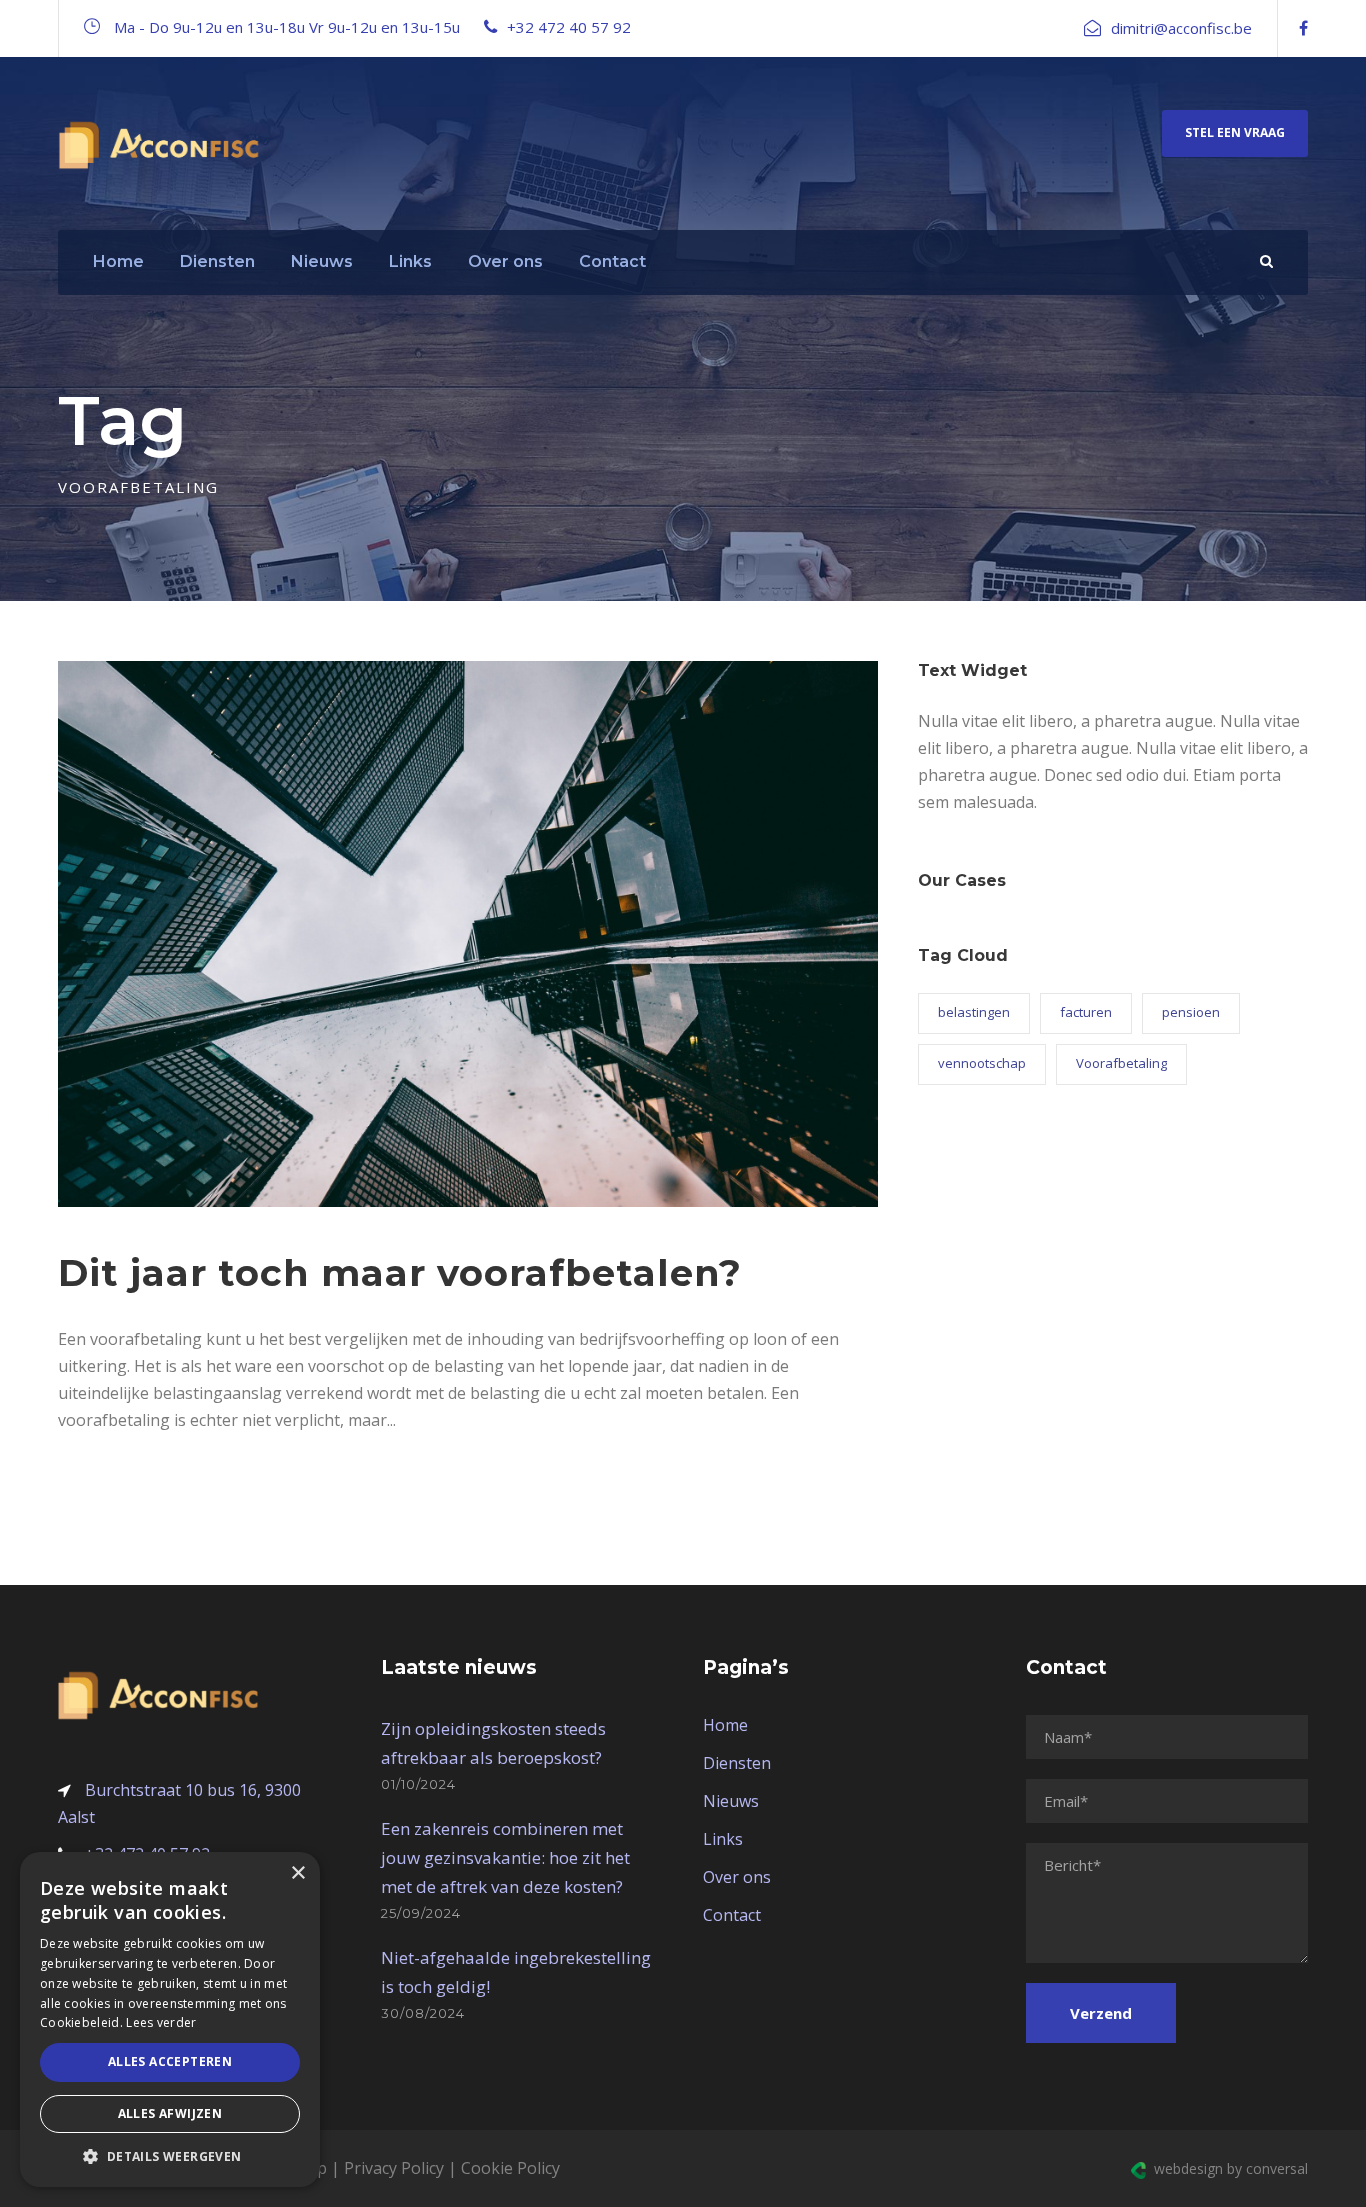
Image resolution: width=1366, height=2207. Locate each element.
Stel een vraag (1235, 132)
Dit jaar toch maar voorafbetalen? (400, 1272)
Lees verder (161, 2022)
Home (118, 261)
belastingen (974, 1012)
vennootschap (982, 1063)
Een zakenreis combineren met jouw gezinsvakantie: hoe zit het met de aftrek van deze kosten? (505, 1857)
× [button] (297, 1873)
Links (410, 261)
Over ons (505, 261)
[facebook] (1303, 28)
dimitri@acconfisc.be (1181, 28)
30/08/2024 (423, 2013)
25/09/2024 (421, 1913)
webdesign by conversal (1227, 2168)
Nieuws (322, 261)
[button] (170, 2156)
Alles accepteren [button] (170, 2061)
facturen (1086, 1012)
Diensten (217, 261)
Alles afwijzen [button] (170, 2113)
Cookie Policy (510, 2168)
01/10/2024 (418, 1784)
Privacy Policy (394, 2168)
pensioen (1191, 1012)
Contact (612, 261)
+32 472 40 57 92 (569, 27)
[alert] (170, 2019)
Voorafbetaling (1121, 1063)
